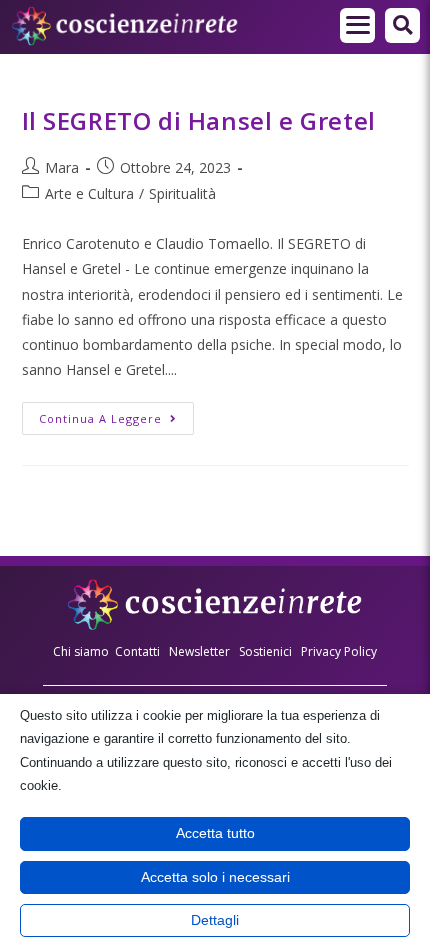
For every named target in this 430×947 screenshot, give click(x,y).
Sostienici (267, 651)
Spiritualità (182, 193)
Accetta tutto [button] (215, 833)
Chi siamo (81, 651)
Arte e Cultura (89, 193)
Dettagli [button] (215, 920)
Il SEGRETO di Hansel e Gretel (199, 120)
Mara (62, 167)
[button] (357, 25)
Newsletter (199, 651)
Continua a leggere (116, 414)
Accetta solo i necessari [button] (215, 877)
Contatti (137, 651)
